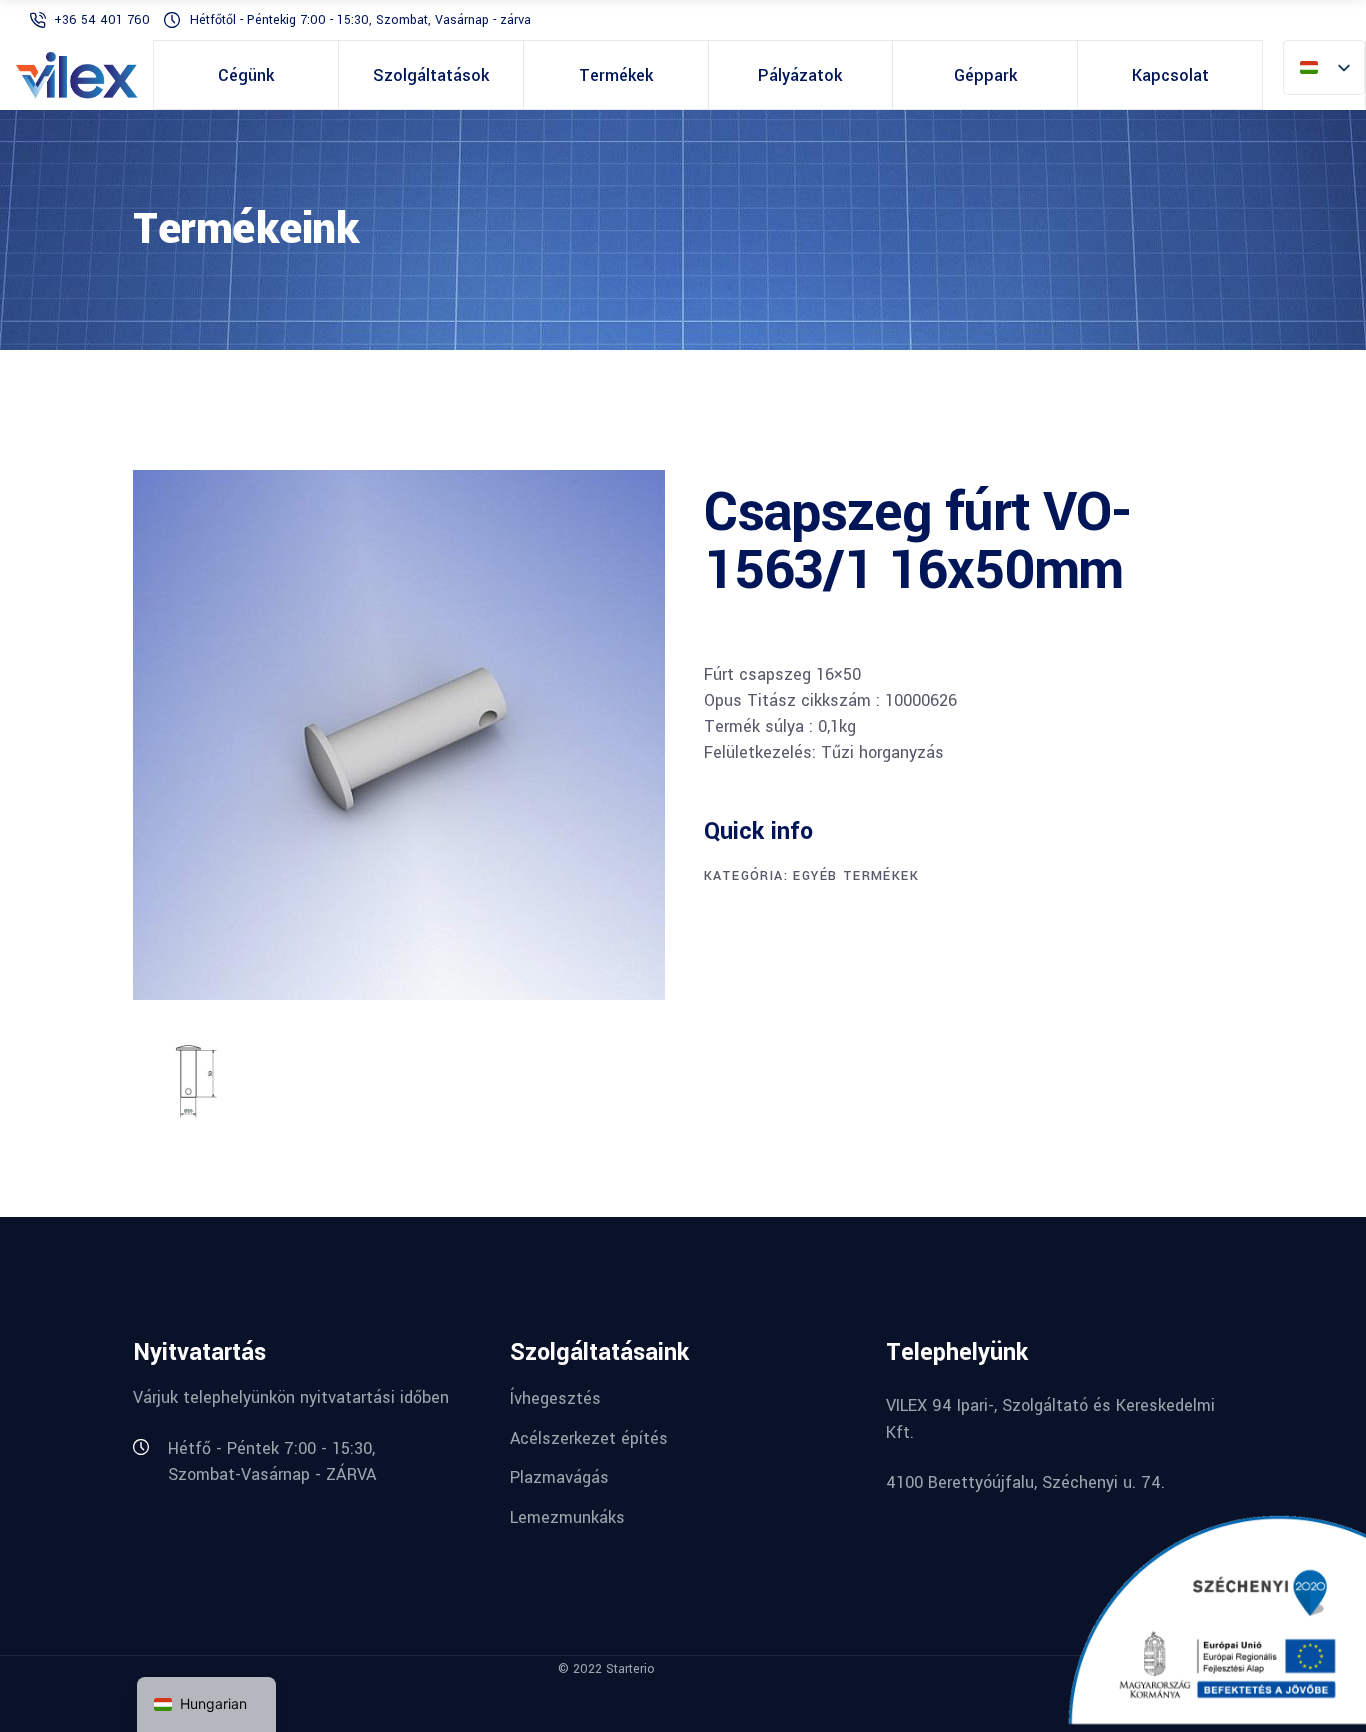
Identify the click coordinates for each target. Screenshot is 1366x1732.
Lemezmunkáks (567, 1517)
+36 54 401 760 (104, 20)
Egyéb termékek (856, 876)
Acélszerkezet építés (589, 1437)
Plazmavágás (559, 1477)
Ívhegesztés (555, 1398)
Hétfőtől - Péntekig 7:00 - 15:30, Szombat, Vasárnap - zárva (360, 20)
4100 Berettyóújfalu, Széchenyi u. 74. (1025, 1482)
